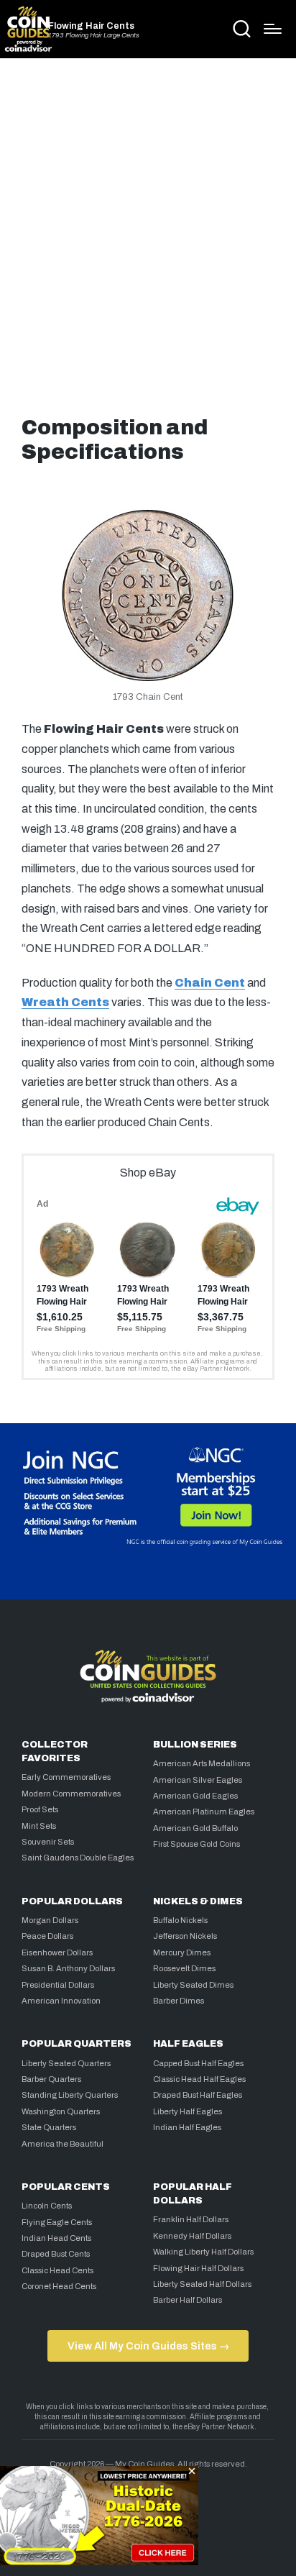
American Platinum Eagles (204, 1812)
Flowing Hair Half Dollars (198, 2268)
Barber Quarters (51, 2079)
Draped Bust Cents (56, 2254)
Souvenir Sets (48, 1842)
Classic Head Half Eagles (199, 2079)
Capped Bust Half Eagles (198, 2063)
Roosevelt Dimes (184, 1968)
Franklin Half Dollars (191, 2219)
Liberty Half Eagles (188, 2111)
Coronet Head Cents (59, 2286)
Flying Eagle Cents (57, 2222)
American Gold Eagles (195, 1796)
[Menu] (273, 29)
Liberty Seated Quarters (66, 2063)
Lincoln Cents (47, 2206)
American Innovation (61, 2001)
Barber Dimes (179, 2001)
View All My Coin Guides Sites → (148, 2346)
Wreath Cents (65, 1002)
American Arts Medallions (202, 1763)
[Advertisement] (148, 232)
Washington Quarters (61, 2111)
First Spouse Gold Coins (196, 1844)
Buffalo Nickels (180, 1920)
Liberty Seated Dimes (193, 1985)
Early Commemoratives (66, 1777)
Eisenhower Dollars (57, 1952)
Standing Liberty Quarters (70, 2095)
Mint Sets (39, 1826)
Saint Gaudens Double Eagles (78, 1858)
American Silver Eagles (198, 1780)
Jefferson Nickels (185, 1936)
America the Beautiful (63, 2144)
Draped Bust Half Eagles (198, 2095)
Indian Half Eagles (187, 2127)
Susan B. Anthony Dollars (68, 1968)
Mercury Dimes (182, 1952)
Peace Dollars (47, 1936)
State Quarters (49, 2127)
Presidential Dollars (58, 1985)
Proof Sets (40, 1809)
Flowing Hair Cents (91, 26)
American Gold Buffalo (195, 1828)
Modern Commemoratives (71, 1794)
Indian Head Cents (56, 2238)
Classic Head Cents (57, 2270)
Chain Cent (210, 983)
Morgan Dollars (50, 1920)
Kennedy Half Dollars (192, 2236)
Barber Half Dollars (188, 2300)
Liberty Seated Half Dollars (202, 2284)
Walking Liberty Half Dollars (203, 2252)
